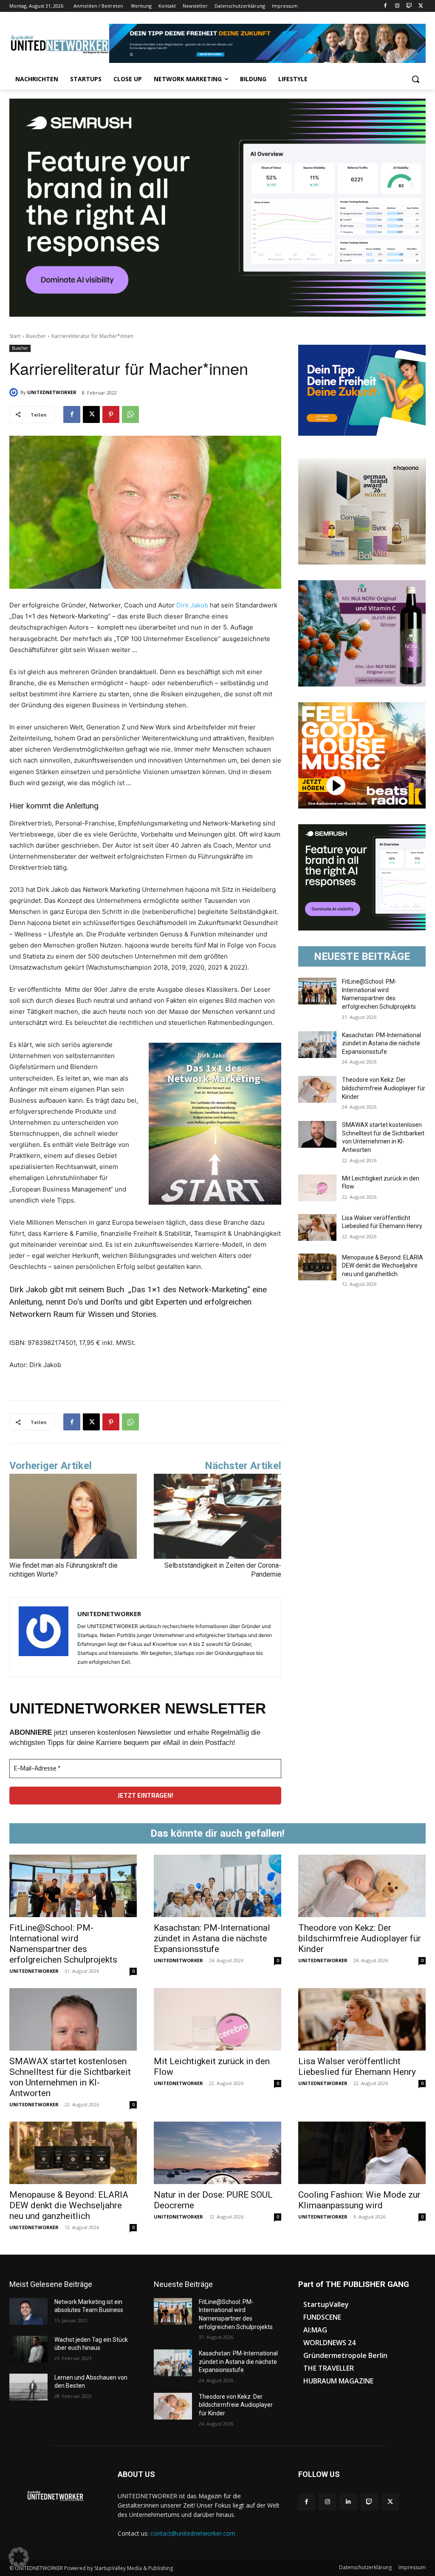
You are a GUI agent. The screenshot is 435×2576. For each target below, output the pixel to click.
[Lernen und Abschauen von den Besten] (28, 2387)
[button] (415, 79)
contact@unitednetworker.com (193, 2533)
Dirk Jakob (192, 605)
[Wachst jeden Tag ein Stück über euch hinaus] (28, 2349)
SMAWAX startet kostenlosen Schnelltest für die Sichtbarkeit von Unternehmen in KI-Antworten (70, 2077)
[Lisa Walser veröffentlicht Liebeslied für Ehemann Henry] (317, 1227)
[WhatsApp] (130, 414)
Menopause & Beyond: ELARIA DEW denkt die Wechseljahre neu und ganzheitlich (383, 1266)
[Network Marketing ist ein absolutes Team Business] (28, 2311)
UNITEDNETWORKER (52, 392)
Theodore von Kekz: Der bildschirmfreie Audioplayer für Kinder (384, 1088)
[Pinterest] (111, 414)
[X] (421, 6)
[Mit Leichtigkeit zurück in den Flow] (317, 1188)
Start (15, 336)
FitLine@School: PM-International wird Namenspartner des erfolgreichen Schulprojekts (63, 1944)
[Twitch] (409, 6)
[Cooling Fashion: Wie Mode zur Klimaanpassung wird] (362, 2153)
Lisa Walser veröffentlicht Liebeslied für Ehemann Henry (357, 2067)
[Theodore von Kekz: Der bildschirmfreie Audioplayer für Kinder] (317, 1089)
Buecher (36, 336)
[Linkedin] (348, 2502)
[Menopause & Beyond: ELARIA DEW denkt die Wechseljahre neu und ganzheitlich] (317, 1267)
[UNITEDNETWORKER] (15, 392)
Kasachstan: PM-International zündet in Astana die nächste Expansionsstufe (381, 1043)
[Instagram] (397, 6)
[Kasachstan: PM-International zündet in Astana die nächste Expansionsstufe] (317, 1045)
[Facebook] (386, 6)
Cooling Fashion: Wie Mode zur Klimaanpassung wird (359, 2200)
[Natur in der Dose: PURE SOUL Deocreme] (217, 2153)
